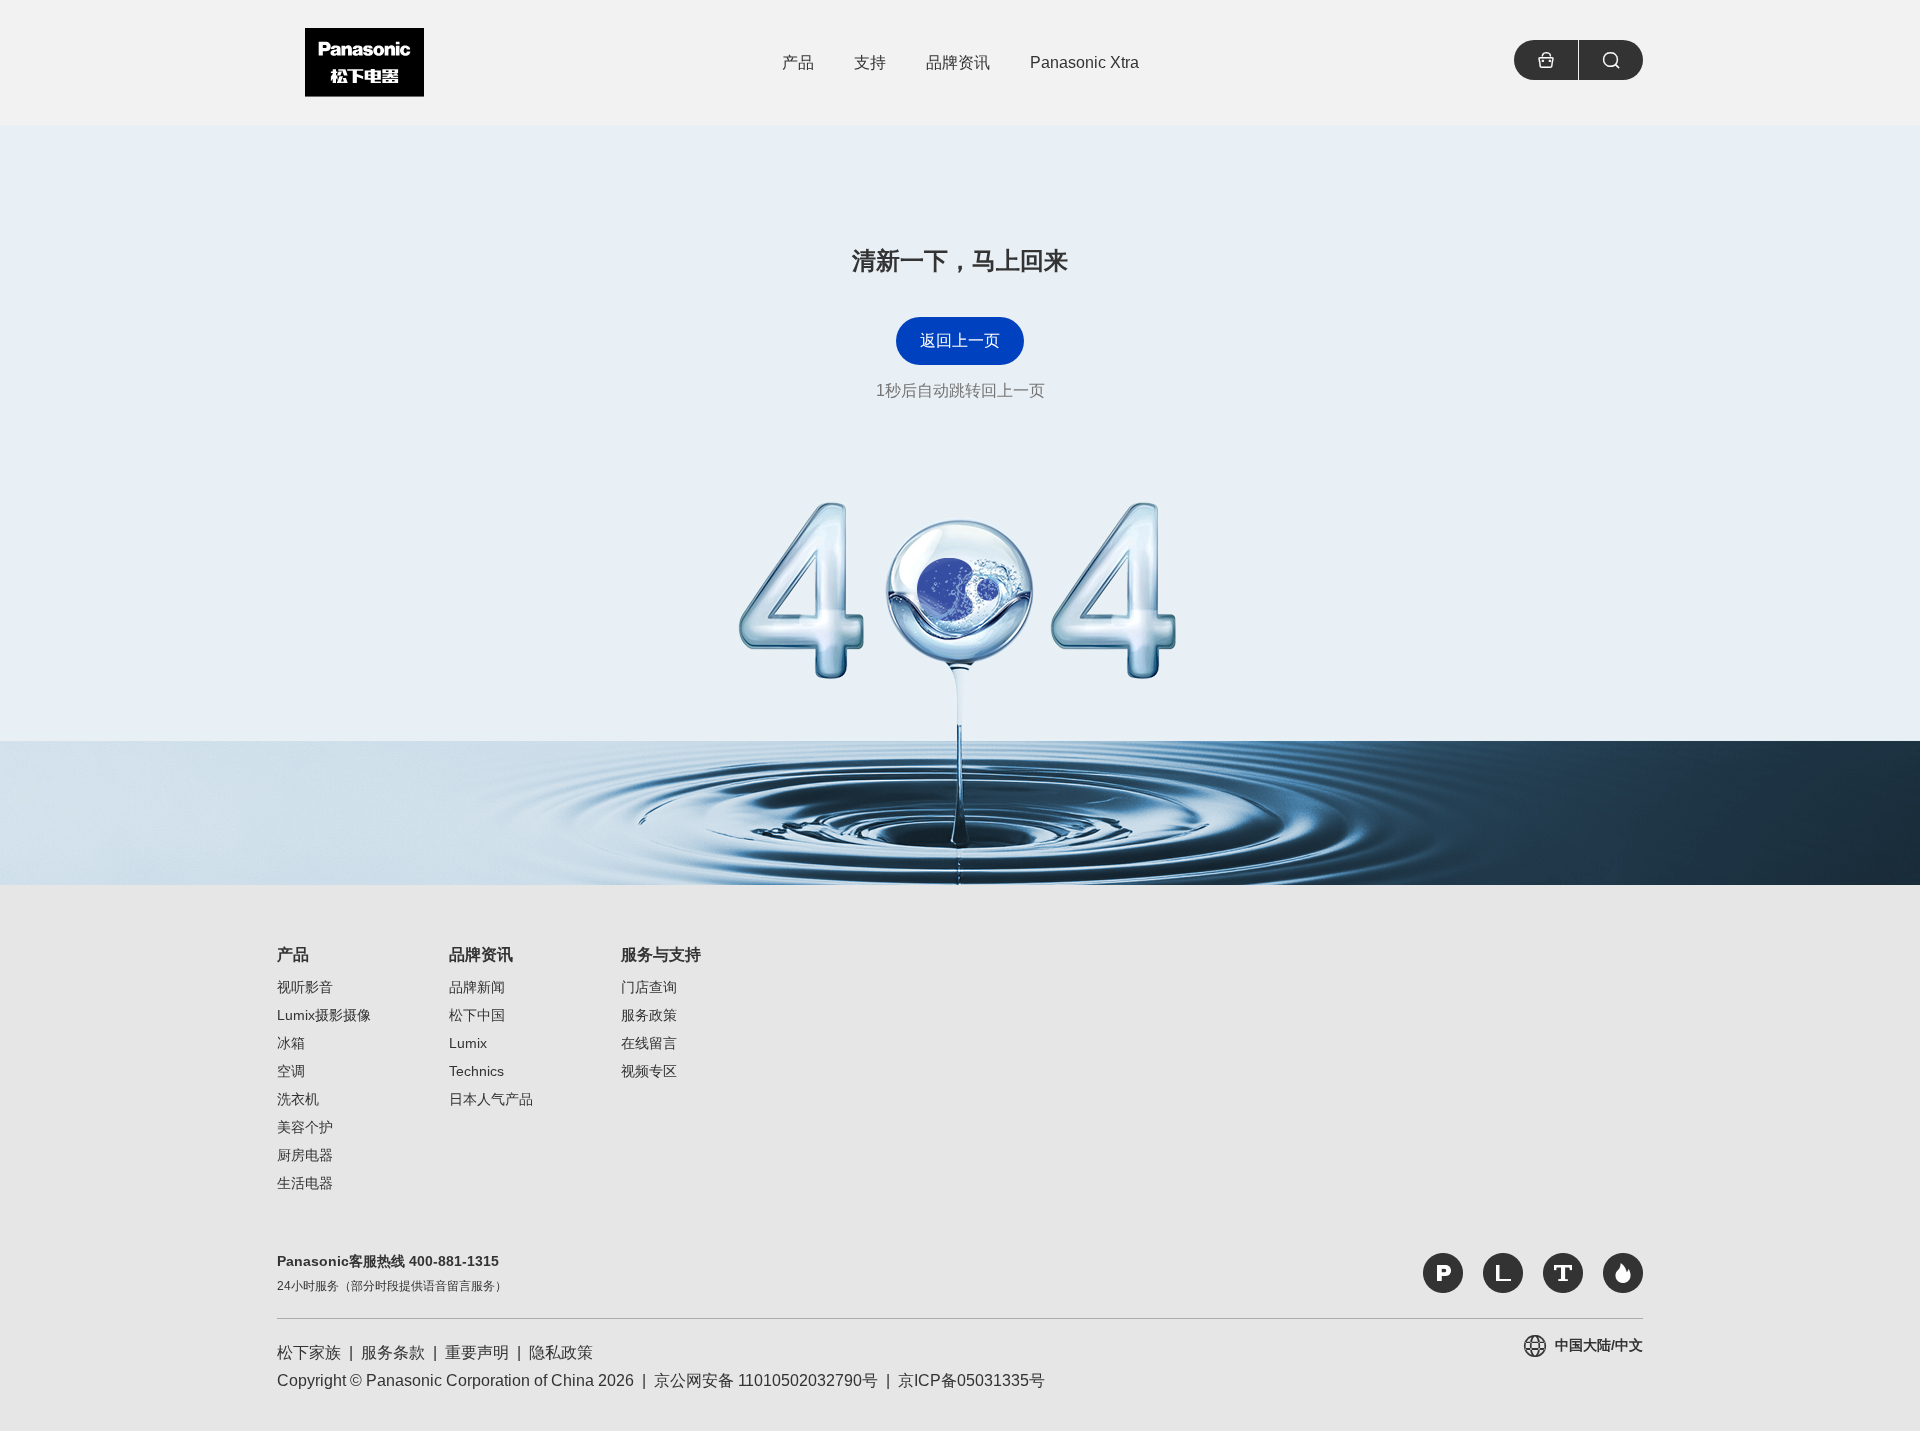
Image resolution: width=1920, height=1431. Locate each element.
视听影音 (305, 987)
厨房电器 (305, 1155)
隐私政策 (561, 1352)
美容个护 (305, 1127)
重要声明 (477, 1352)
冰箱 (291, 1043)
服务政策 (649, 1015)
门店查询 (649, 987)
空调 (291, 1071)
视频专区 (649, 1071)
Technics (476, 1071)
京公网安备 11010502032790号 (766, 1380)
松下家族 (309, 1352)
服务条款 (393, 1352)
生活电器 (305, 1183)
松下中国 (477, 1015)
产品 (293, 954)
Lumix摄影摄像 (324, 1015)
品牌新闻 (477, 987)
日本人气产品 (491, 1099)
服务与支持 (661, 954)
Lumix (468, 1043)
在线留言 (649, 1043)
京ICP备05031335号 (971, 1380)
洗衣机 (298, 1099)
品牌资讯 (481, 954)
